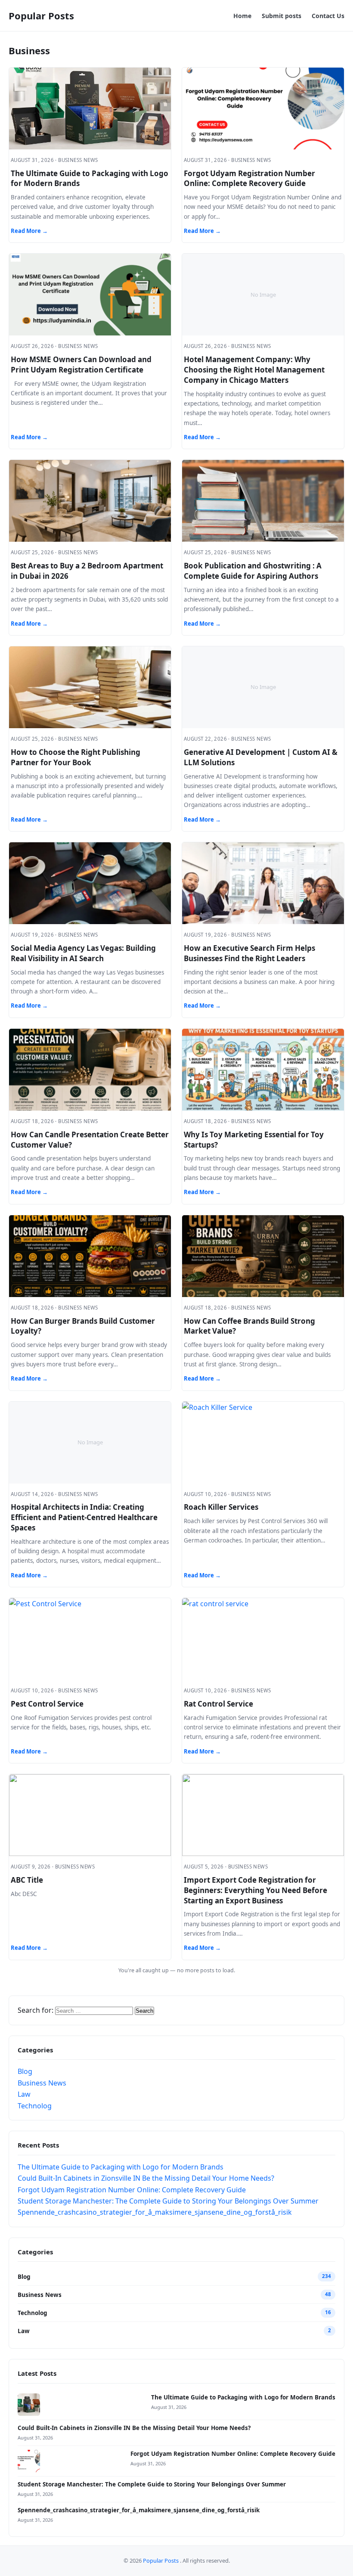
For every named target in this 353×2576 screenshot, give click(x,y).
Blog (25, 2071)
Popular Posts (41, 16)
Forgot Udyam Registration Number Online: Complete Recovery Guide (249, 178)
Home (242, 16)
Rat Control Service (218, 1704)
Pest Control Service (47, 1704)
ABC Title (27, 1880)
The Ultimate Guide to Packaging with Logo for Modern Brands (121, 2167)
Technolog (35, 2106)
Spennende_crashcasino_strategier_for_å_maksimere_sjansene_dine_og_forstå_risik (155, 2212)
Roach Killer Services (221, 1507)
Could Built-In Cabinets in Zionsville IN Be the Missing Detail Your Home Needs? (146, 2178)
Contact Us (328, 16)
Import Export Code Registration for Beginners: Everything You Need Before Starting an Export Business (255, 1890)
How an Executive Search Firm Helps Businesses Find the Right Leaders (249, 953)
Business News (42, 2083)
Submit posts (282, 16)
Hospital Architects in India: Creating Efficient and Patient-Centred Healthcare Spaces (84, 1517)
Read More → (29, 231)
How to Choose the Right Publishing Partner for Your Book (76, 757)
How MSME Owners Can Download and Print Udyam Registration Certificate (81, 365)
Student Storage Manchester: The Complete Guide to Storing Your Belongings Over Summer (168, 2201)
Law (24, 2094)
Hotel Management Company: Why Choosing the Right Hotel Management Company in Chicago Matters (254, 370)
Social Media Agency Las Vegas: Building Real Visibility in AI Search (83, 953)
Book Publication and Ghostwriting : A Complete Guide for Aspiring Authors (253, 571)
